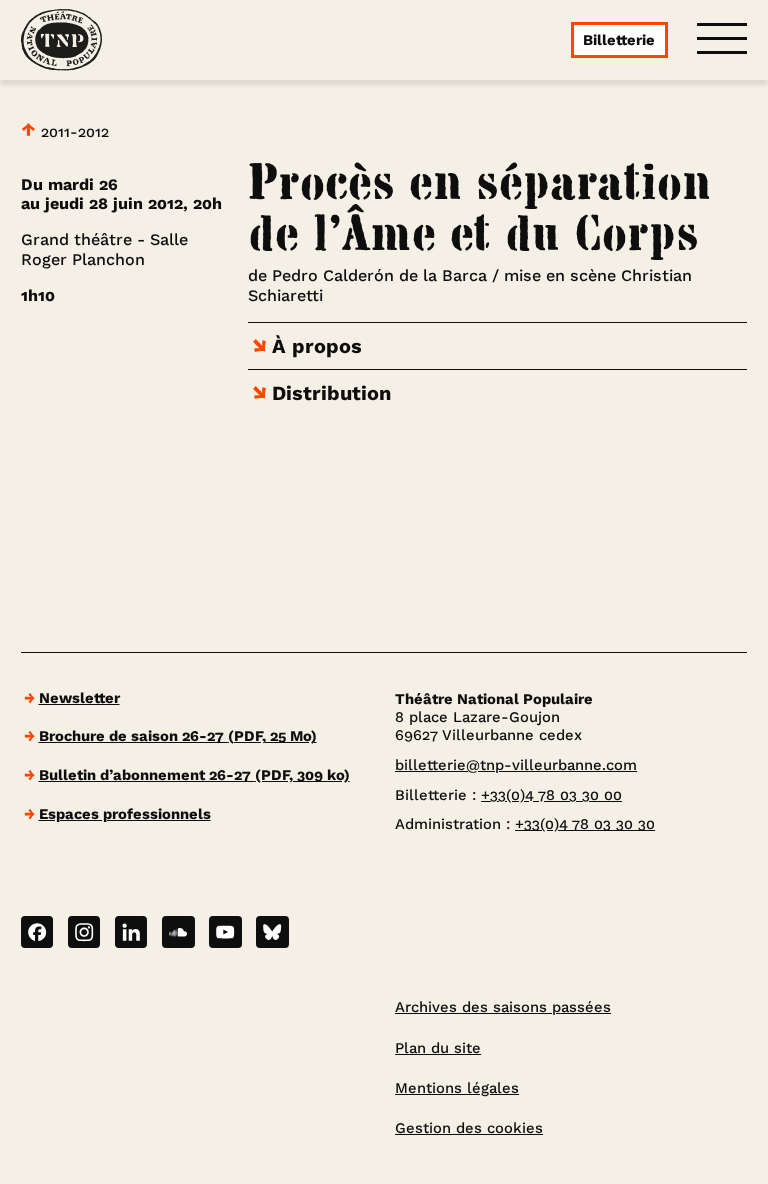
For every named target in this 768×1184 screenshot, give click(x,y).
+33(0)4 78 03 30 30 (585, 824)
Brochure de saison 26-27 (178, 736)
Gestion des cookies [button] (469, 1128)
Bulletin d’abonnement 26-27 (194, 775)
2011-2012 (72, 131)
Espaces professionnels (125, 814)
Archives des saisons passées (503, 1007)
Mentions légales (457, 1088)
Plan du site (438, 1048)
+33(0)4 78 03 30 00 (551, 795)
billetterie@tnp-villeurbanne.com (516, 765)
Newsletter (79, 698)
